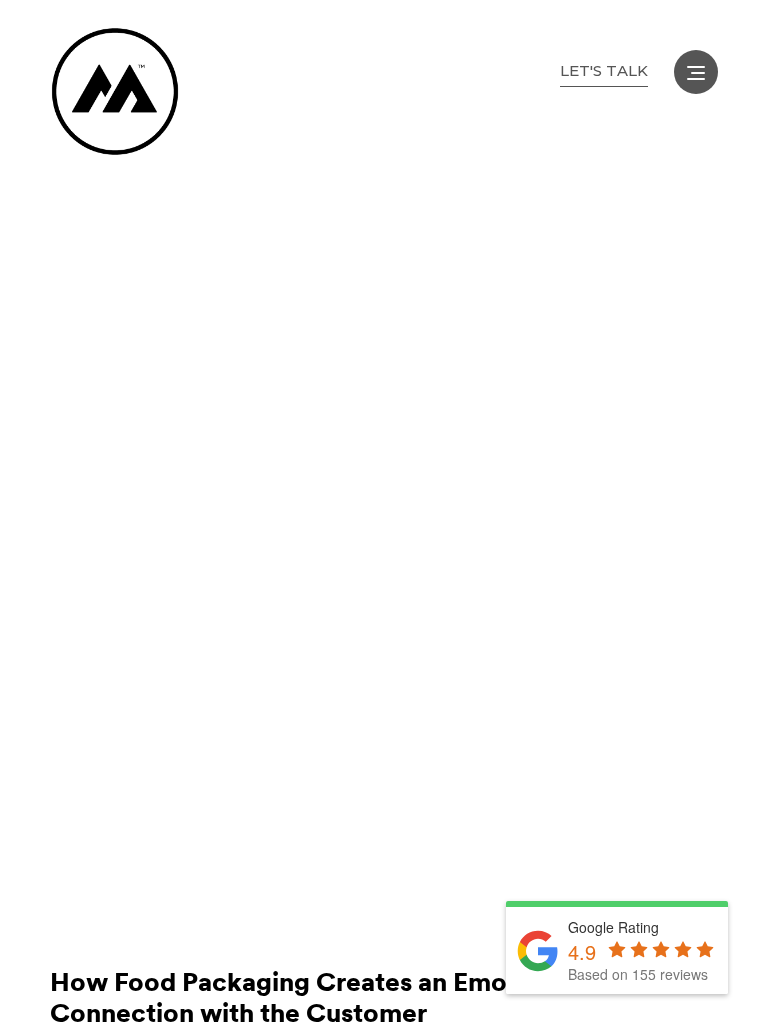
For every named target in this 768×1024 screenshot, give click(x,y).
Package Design (241, 908)
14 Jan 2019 (99, 908)
